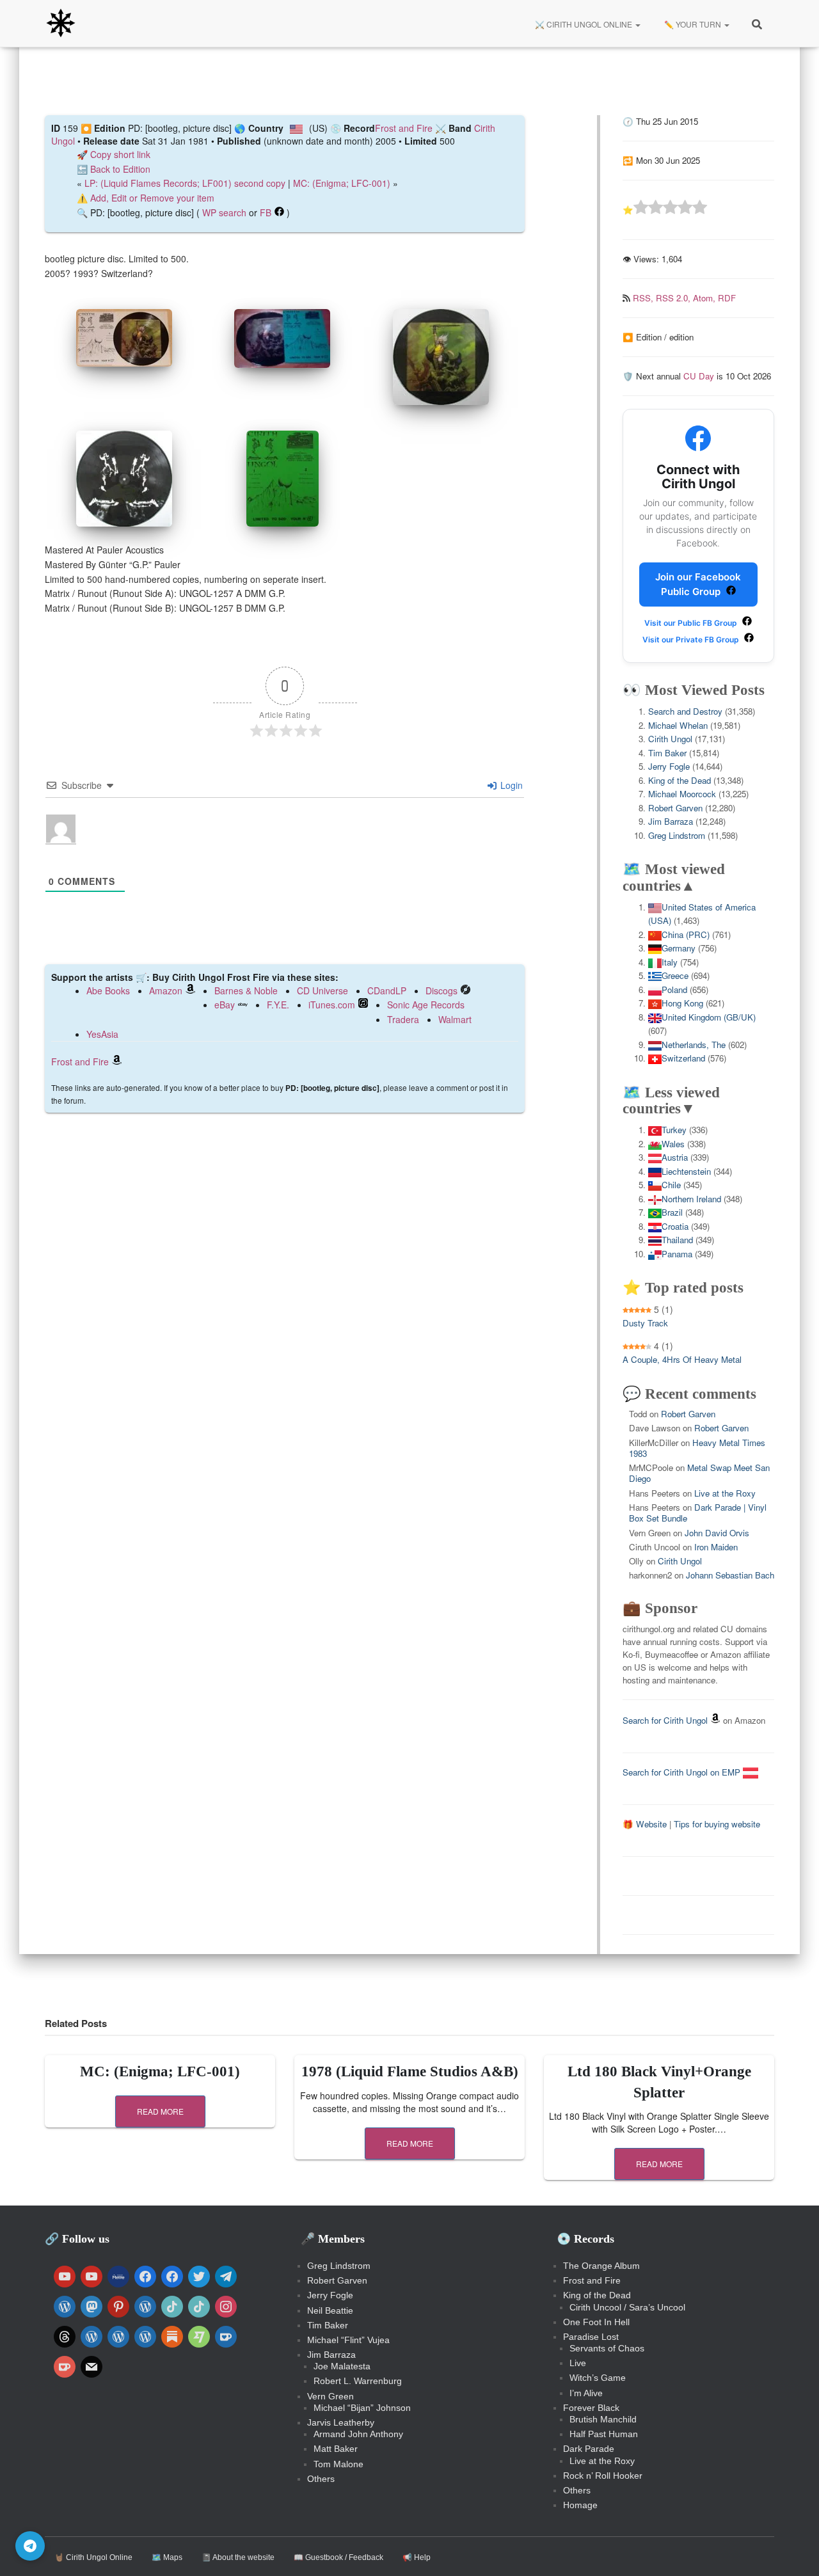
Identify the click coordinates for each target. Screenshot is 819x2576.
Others (321, 2479)
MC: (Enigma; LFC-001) (342, 183)
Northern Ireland (691, 1199)
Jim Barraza (671, 821)
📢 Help (417, 2557)
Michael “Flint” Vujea (348, 2340)
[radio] (641, 209)
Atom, (705, 298)
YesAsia (102, 1034)
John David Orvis (717, 1533)
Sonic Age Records (426, 1005)
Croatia (675, 1226)
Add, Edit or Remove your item (152, 198)
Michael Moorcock (682, 794)
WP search (224, 212)
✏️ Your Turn (693, 24)
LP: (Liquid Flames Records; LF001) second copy (185, 183)
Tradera (403, 1019)
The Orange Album (601, 2266)
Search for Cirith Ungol (665, 1720)
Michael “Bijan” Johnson (362, 2408)
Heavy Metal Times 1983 (697, 1448)
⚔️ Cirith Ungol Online (584, 24)
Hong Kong (682, 1003)
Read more (160, 2111)
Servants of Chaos (607, 2348)
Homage (580, 2505)
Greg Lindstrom (677, 835)
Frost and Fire (404, 128)
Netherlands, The (694, 1045)
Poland (674, 990)
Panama (677, 1254)
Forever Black (591, 2408)
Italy (670, 962)
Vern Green (330, 2396)
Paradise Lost (591, 2337)
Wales (673, 1144)
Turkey (674, 1130)
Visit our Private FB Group (692, 640)
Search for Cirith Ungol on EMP (683, 1772)
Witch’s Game (598, 2378)
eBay (225, 1005)
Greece (675, 975)
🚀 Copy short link (114, 154)
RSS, (644, 298)
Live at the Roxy (725, 1493)
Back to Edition (120, 169)
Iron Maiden (716, 1547)
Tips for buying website (717, 1824)
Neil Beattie (330, 2310)
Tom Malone (338, 2464)
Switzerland (683, 1058)
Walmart (455, 1019)
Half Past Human (604, 2434)
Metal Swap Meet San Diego (699, 1473)
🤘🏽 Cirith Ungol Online (93, 2557)
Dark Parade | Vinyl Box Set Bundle (698, 1513)
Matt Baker (336, 2449)
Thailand (677, 1240)
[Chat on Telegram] (30, 2546)
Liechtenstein (686, 1171)
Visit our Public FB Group (692, 623)
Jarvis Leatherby (341, 2422)
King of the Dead (680, 780)
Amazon (166, 990)
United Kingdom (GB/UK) (709, 1017)
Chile (671, 1185)
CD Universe (322, 990)
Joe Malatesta (342, 2366)
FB (266, 212)
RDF (727, 298)
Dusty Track (645, 1323)
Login (510, 785)
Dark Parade (589, 2449)
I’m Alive (586, 2393)
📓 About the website (238, 2557)
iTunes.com (332, 1005)
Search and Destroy (685, 711)
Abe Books (108, 990)
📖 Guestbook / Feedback (338, 2557)
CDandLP (387, 990)
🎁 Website (645, 1824)
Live (578, 2363)
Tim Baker (667, 753)
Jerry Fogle (669, 766)
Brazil (672, 1212)
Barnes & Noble (246, 990)
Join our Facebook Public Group (698, 584)
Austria (675, 1157)
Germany (679, 948)
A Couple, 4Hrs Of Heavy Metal (682, 1359)
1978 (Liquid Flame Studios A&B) (410, 2071)
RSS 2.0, (674, 298)
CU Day (699, 376)
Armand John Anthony (358, 2434)
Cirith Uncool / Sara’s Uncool (627, 2307)
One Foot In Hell (596, 2322)
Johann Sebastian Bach (730, 1575)
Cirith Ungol (670, 739)
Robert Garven (675, 808)
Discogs (441, 990)
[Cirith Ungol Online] (61, 24)
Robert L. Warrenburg (358, 2381)
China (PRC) (686, 934)
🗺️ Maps (167, 2557)
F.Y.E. (278, 1005)
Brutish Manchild (603, 2419)
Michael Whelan (678, 725)
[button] (637, 24)
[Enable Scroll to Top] (794, 2550)
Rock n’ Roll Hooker (603, 2476)
